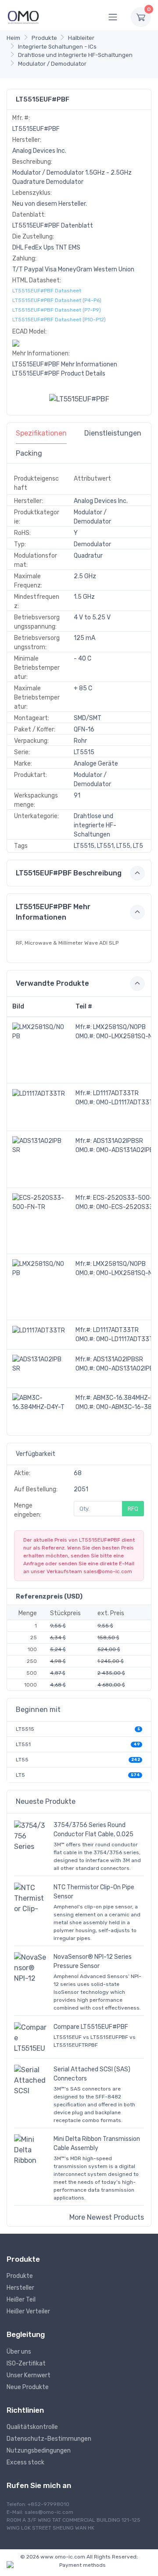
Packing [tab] (29, 453)
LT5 (20, 1775)
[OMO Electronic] (23, 17)
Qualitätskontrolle (32, 2427)
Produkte (44, 38)
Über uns (19, 2352)
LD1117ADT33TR (116, 1093)
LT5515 (25, 1729)
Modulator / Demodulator (52, 64)
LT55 (22, 1760)
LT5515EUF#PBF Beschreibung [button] (69, 873)
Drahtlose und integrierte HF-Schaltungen (75, 55)
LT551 (23, 1744)
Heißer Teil (21, 2300)
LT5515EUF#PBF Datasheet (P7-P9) (57, 310)
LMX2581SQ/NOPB (119, 1027)
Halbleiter (81, 38)
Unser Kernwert (29, 2375)
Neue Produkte (28, 2387)
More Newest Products (107, 2217)
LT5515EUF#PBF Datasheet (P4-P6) (57, 300)
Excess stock (25, 2462)
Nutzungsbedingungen (39, 2451)
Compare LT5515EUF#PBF (91, 2027)
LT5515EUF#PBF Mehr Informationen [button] (53, 912)
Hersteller (20, 2288)
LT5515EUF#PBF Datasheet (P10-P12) (59, 320)
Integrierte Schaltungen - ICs (57, 47)
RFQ (133, 1509)
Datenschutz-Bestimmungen (49, 2439)
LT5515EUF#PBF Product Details (59, 374)
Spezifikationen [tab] (41, 433)
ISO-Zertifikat (26, 2363)
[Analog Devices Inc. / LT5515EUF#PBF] (79, 399)
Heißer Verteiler (28, 2311)
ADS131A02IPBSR (118, 1141)
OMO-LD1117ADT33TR (127, 1102)
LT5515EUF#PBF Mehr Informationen (65, 364)
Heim (13, 38)
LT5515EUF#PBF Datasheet (47, 291)
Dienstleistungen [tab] (113, 433)
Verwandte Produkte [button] (52, 983)
